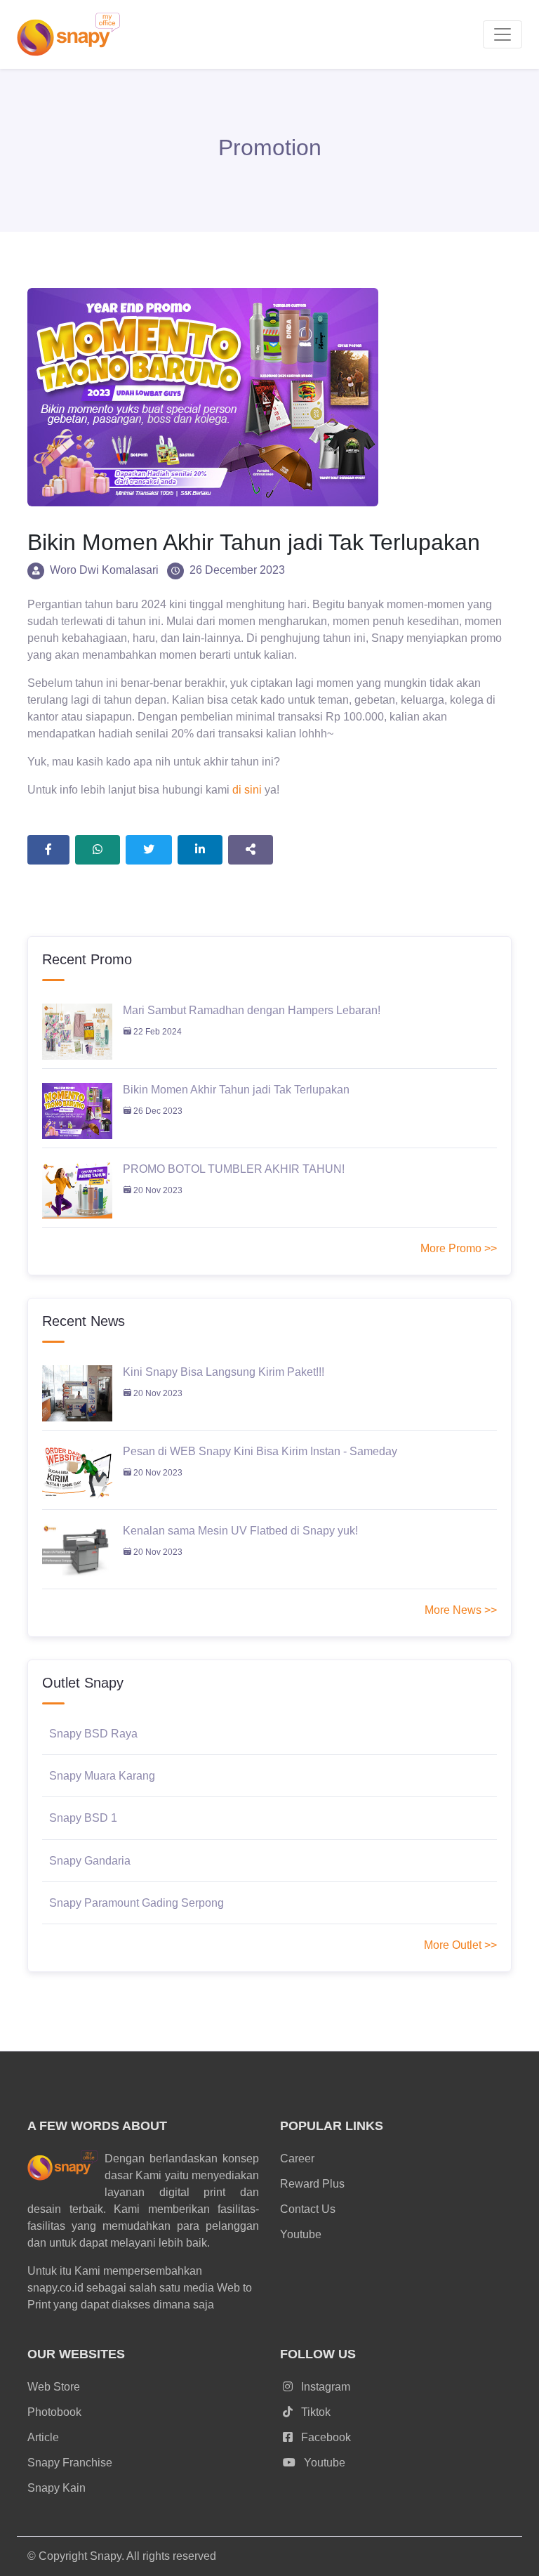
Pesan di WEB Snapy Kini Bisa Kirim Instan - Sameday (260, 1451)
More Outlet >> (460, 1945)
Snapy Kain (56, 2488)
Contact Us (308, 2209)
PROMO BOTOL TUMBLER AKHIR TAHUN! (234, 1169)
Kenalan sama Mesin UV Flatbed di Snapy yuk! (240, 1531)
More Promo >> (459, 1248)
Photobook (54, 2412)
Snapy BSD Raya (93, 1734)
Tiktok (314, 2412)
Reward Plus (312, 2184)
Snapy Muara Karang (102, 1776)
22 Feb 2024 (157, 1032)
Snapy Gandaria (90, 1861)
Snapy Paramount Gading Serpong (137, 1903)
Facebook (325, 2437)
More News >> (461, 1610)
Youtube (301, 2234)
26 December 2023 (237, 570)
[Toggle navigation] (503, 34)
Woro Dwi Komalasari (104, 570)
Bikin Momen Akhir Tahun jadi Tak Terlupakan (236, 1090)
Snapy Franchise (70, 2463)
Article (43, 2437)
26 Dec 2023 (157, 1111)
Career (297, 2158)
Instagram (324, 2387)
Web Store (54, 2387)
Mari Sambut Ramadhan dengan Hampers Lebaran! (252, 1010)
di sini (247, 790)
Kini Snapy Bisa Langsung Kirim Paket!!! (224, 1372)
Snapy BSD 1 (83, 1818)
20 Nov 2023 (157, 1190)
